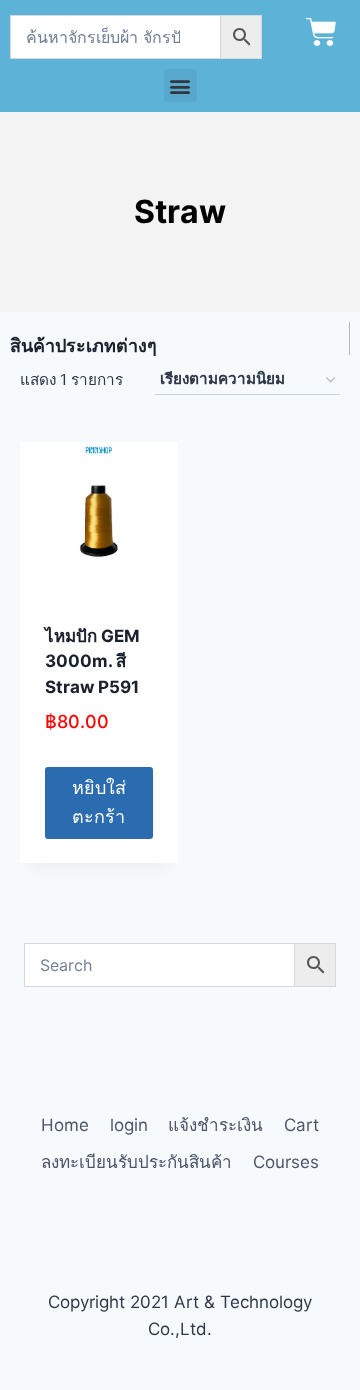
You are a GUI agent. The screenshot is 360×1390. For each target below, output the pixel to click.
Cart (301, 1125)
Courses (286, 1162)
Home (65, 1125)
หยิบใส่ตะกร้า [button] (99, 802)
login (129, 1125)
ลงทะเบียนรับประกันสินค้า (136, 1162)
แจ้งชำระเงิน (215, 1125)
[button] (180, 85)
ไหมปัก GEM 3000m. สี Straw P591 (92, 661)
